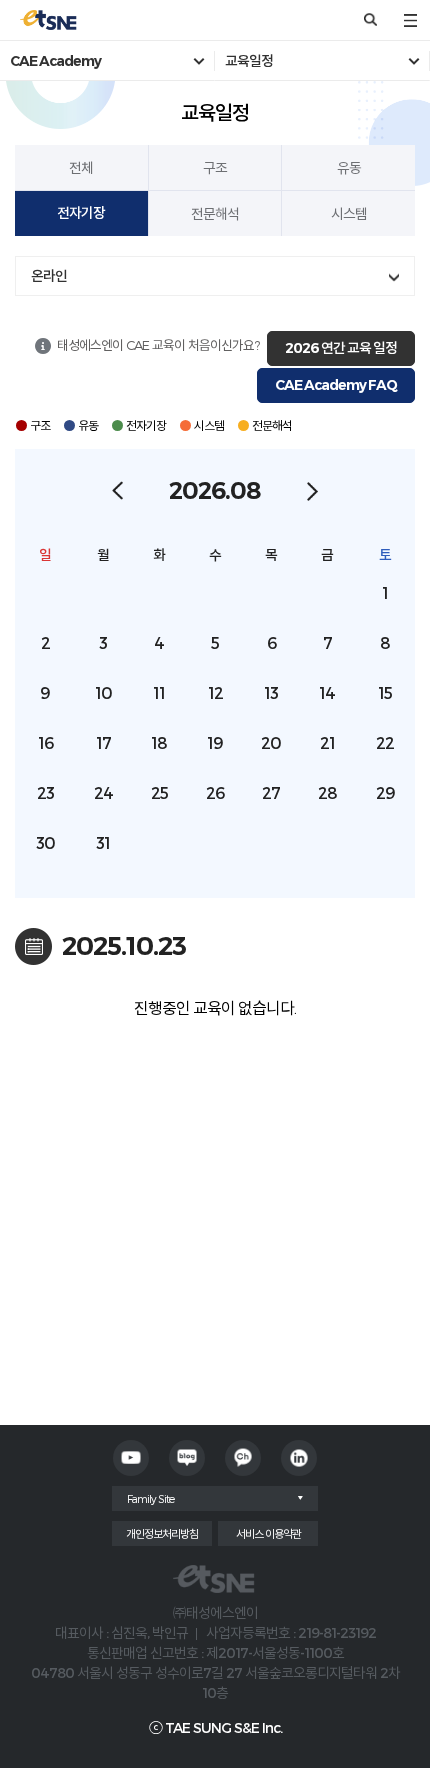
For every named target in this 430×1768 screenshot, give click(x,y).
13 (271, 692)
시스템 (349, 213)
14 (327, 692)
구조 (215, 167)
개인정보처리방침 (162, 1533)
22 (385, 742)
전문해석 (215, 213)
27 (271, 792)
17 (103, 742)
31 (103, 842)
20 (271, 742)
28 (327, 792)
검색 (370, 20)
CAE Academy (55, 61)
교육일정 (249, 61)
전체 (81, 167)
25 (159, 792)
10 (103, 692)
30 (45, 842)
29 (385, 792)
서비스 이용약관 (268, 1533)
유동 (349, 167)
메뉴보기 (410, 20)
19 (215, 742)
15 (385, 692)
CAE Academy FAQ (336, 385)
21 (327, 742)
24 (103, 792)
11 (159, 692)
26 (215, 792)
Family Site (150, 1498)
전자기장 (81, 213)
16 (45, 742)
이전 (117, 491)
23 (45, 792)
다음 (312, 491)
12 (215, 692)
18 (159, 742)
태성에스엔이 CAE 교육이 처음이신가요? (158, 345)
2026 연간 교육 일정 (341, 348)
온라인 (49, 276)
